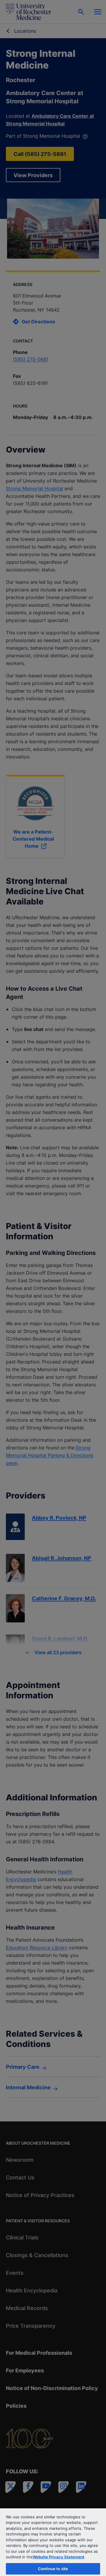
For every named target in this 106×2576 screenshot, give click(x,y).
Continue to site (53, 2569)
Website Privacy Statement (58, 2557)
